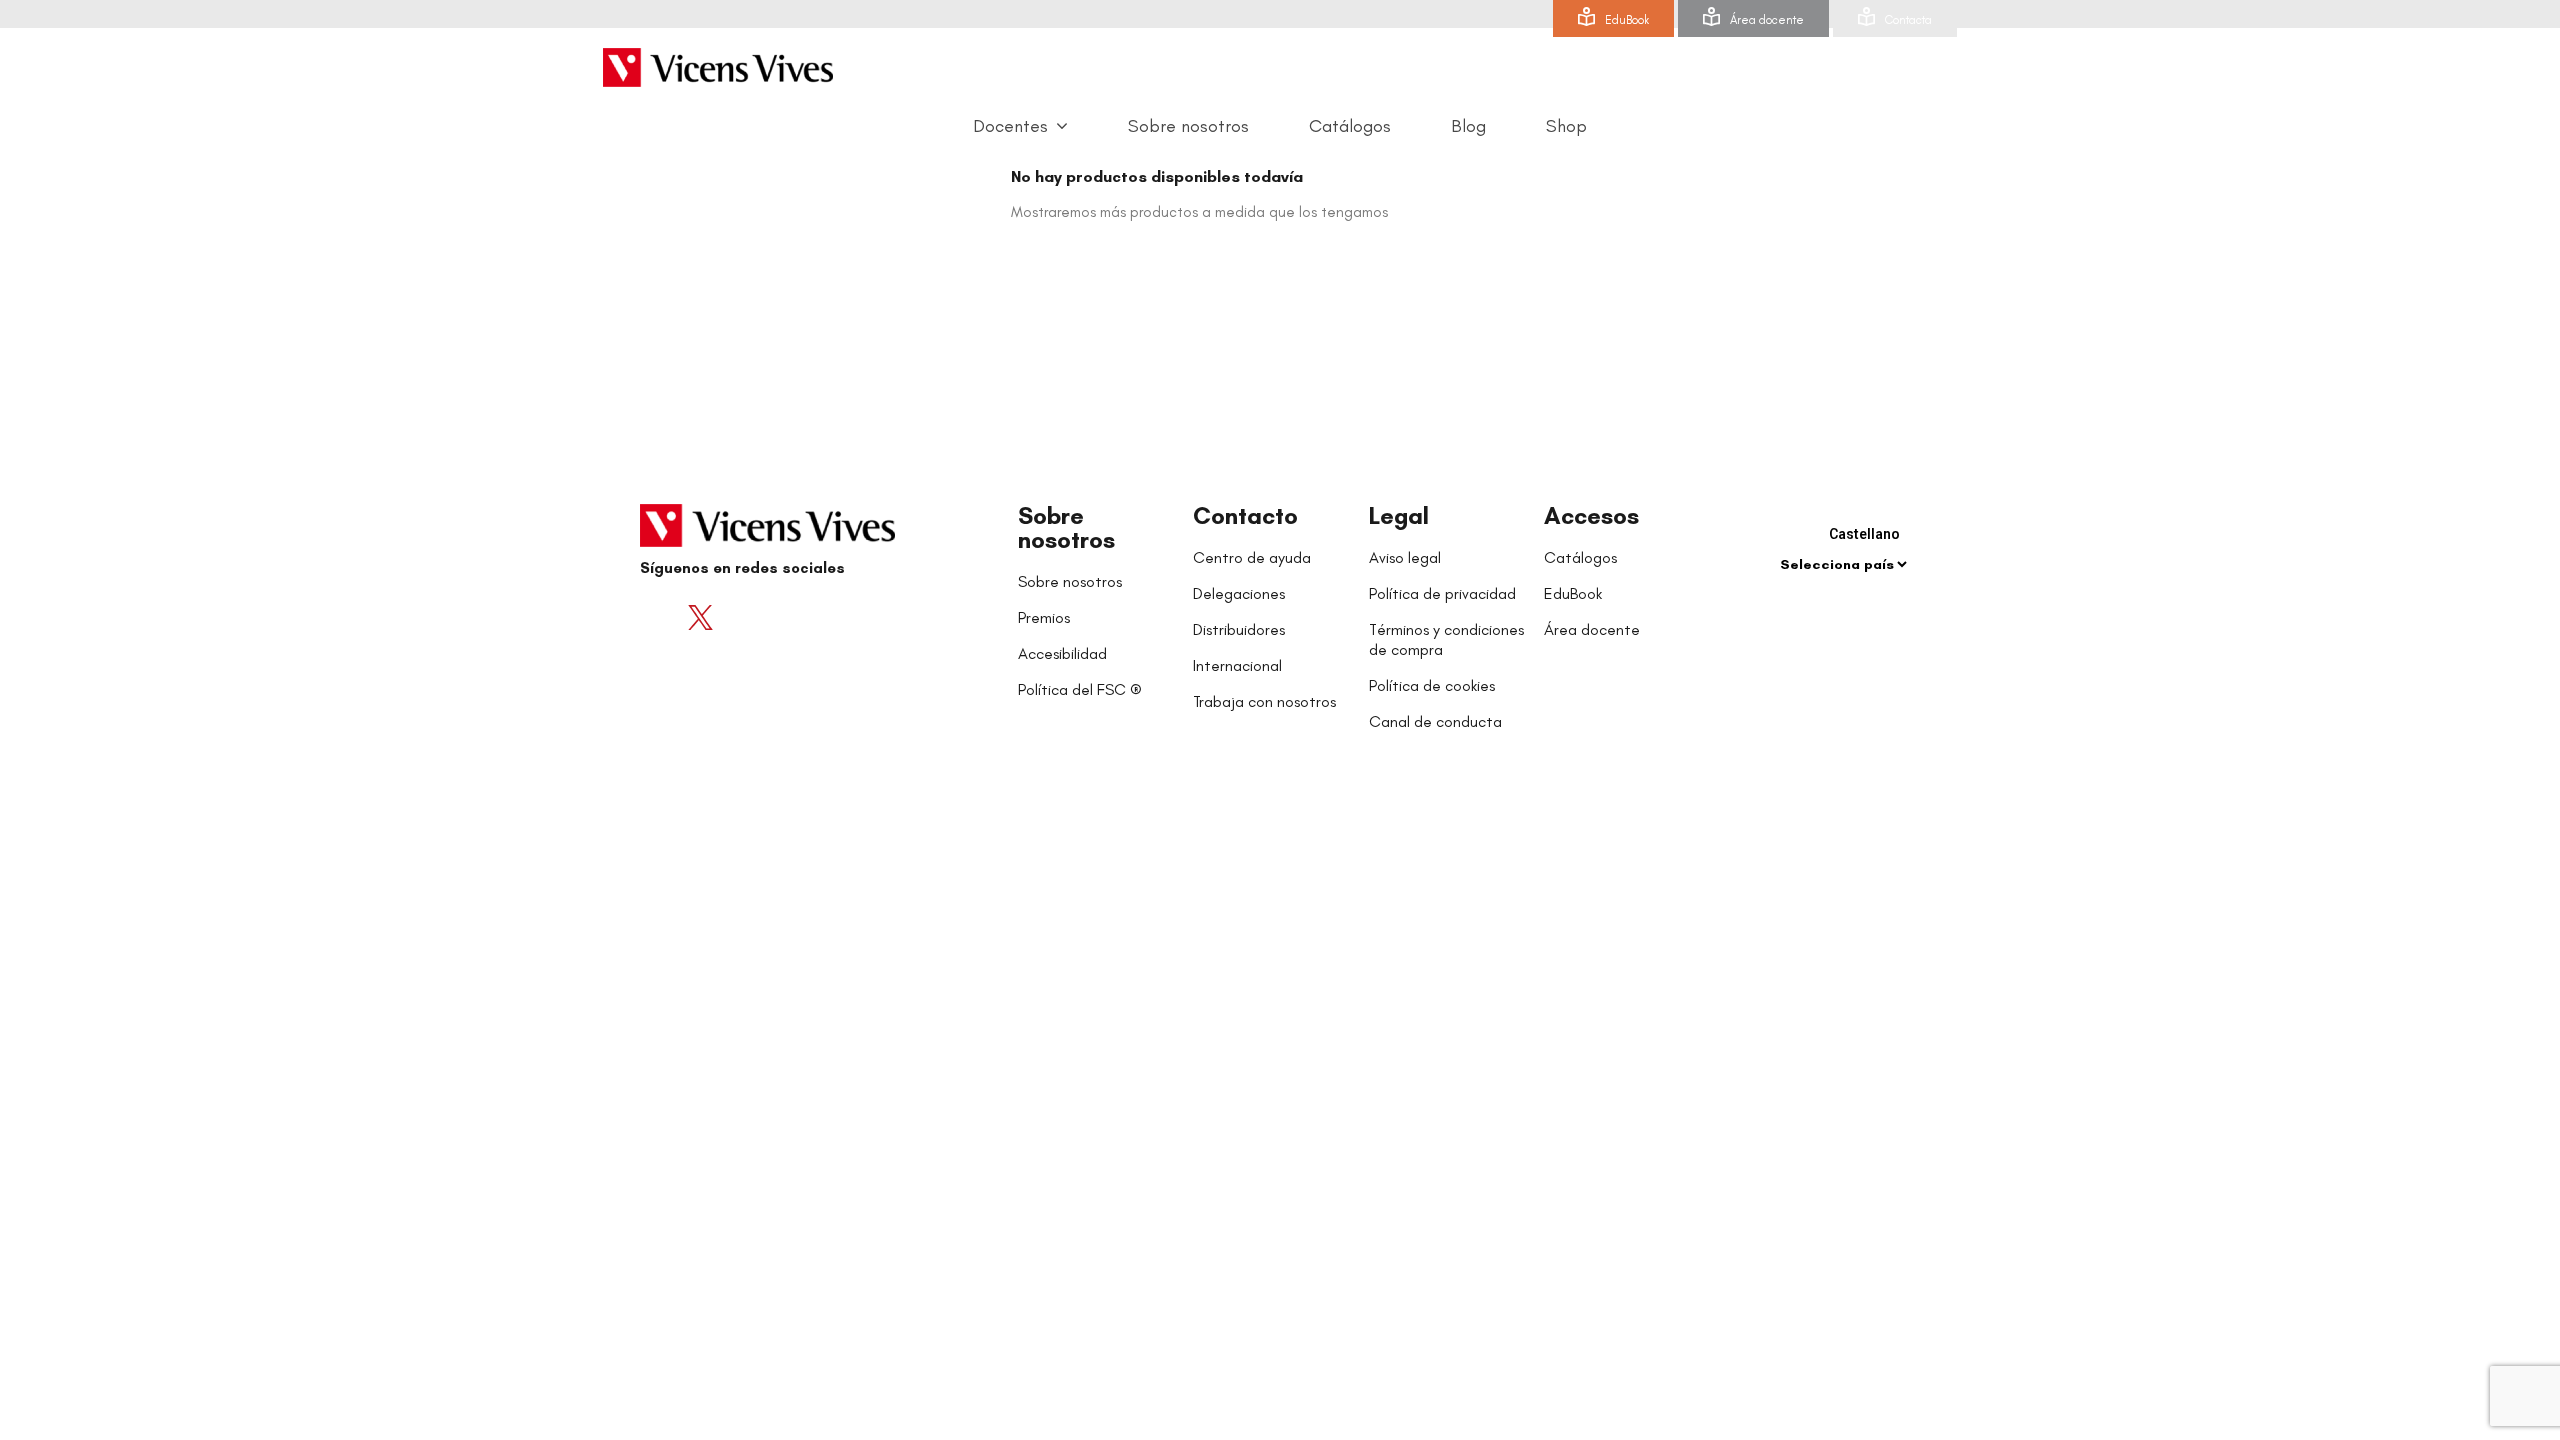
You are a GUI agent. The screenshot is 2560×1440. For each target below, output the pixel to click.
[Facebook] (660, 617)
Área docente (1767, 20)
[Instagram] (780, 617)
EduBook (1627, 20)
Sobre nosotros (1066, 527)
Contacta (1908, 20)
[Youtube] (740, 617)
